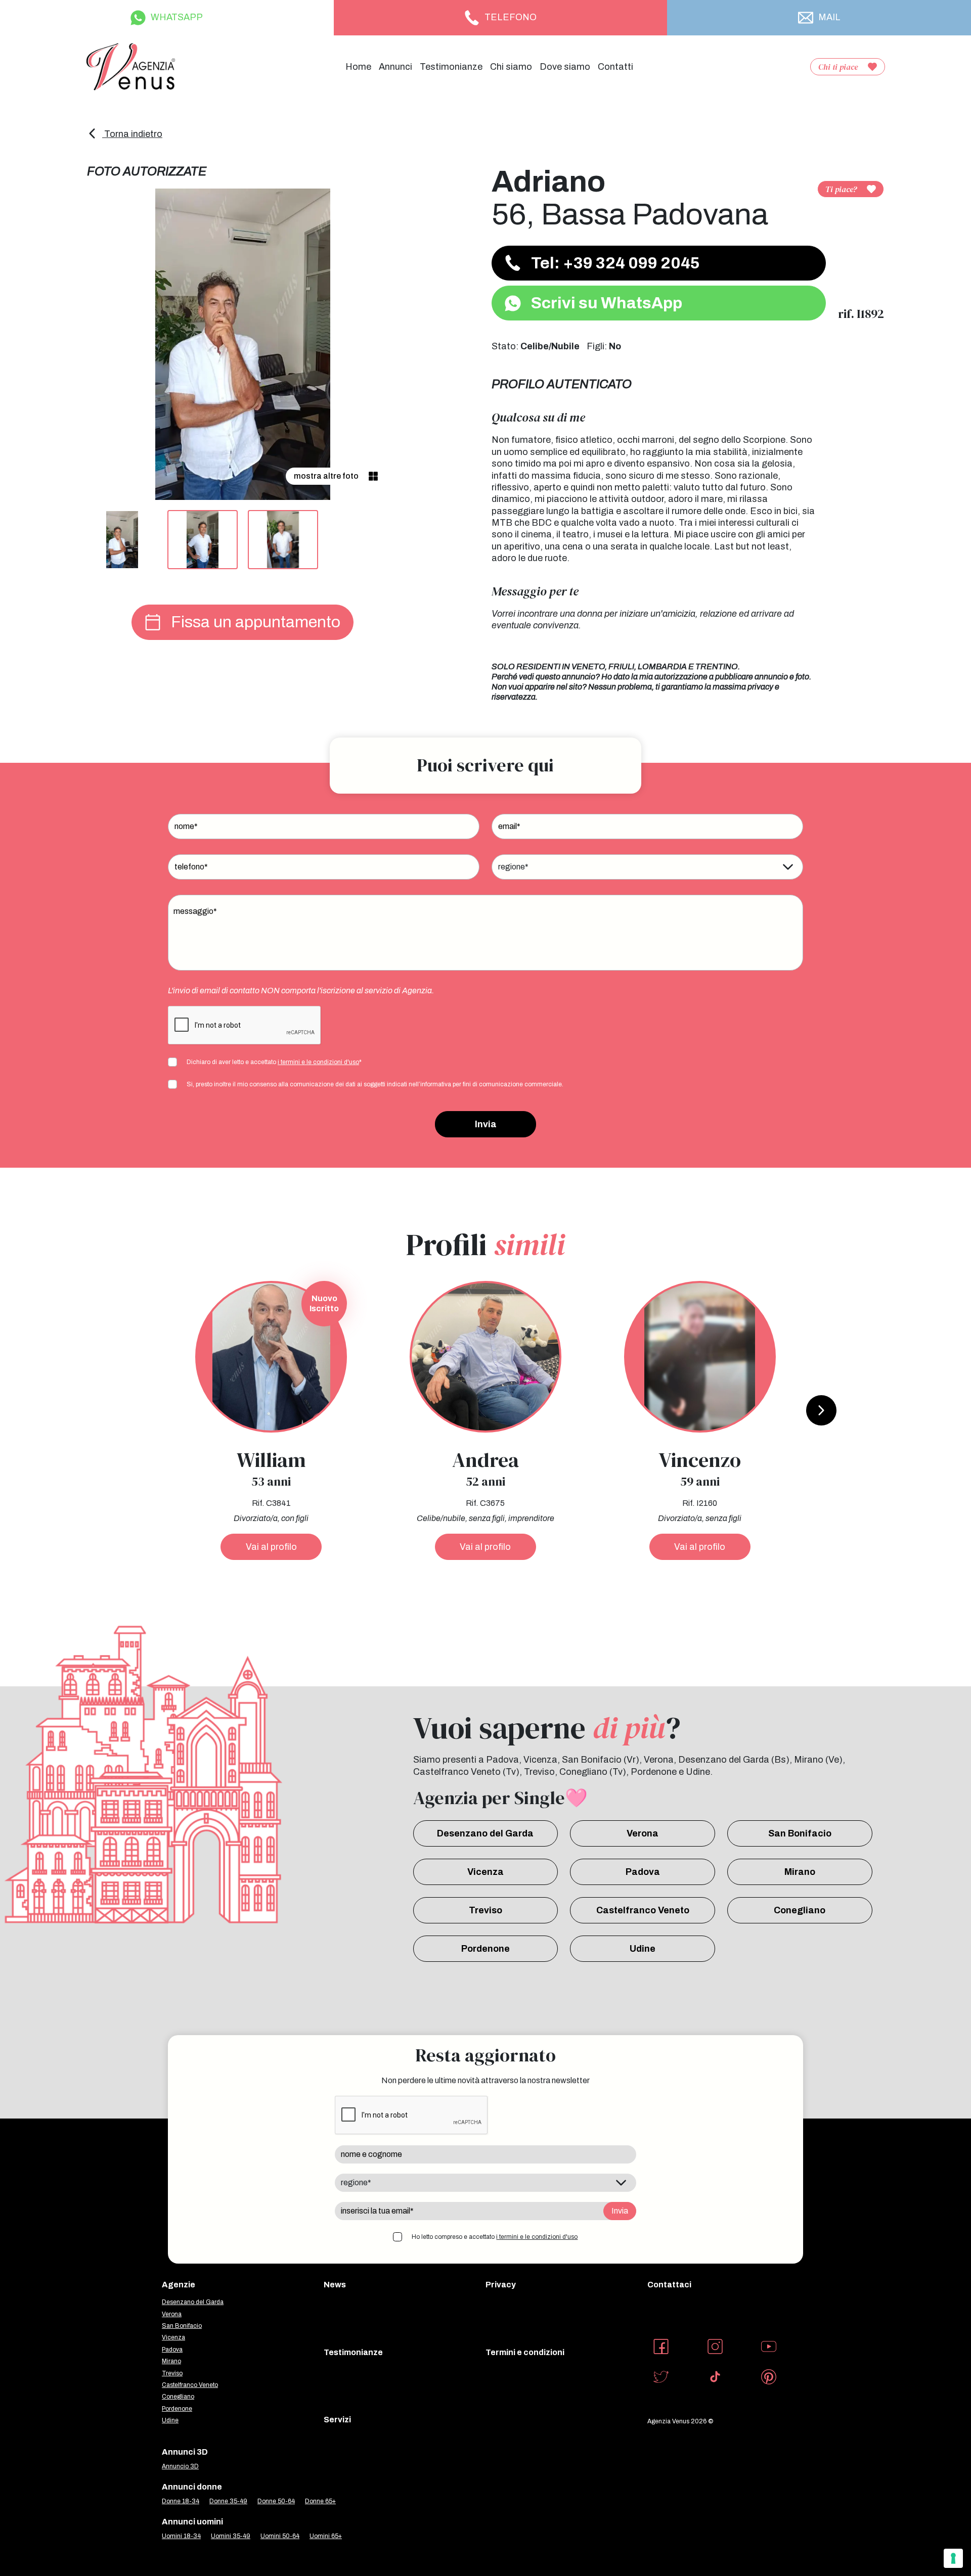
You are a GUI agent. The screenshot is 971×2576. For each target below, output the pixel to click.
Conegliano (800, 1910)
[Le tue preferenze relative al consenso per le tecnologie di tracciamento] (953, 2558)
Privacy (501, 2285)
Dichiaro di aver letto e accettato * (274, 1062)
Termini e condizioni (525, 2352)
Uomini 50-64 (280, 2536)
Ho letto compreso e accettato (495, 2237)
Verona (643, 1833)
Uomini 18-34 (181, 2536)
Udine (643, 1949)
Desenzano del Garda (485, 1833)
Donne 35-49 (228, 2501)
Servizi (337, 2420)
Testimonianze (451, 67)
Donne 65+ (320, 2501)
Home (358, 67)
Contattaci (669, 2285)
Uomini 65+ (326, 2536)
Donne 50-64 (276, 2501)
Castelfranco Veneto (643, 1910)
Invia (486, 1124)
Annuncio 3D (180, 2466)
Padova (643, 1872)
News (335, 2285)
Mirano (800, 1872)
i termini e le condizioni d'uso (318, 1062)
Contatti (615, 67)
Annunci (395, 67)
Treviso (485, 1910)
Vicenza (485, 1872)
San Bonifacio (800, 1833)
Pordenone (485, 1949)
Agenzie (179, 2285)
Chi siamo (511, 67)
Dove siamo (565, 67)
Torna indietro (132, 134)
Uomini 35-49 (231, 2536)
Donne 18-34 (181, 2501)
